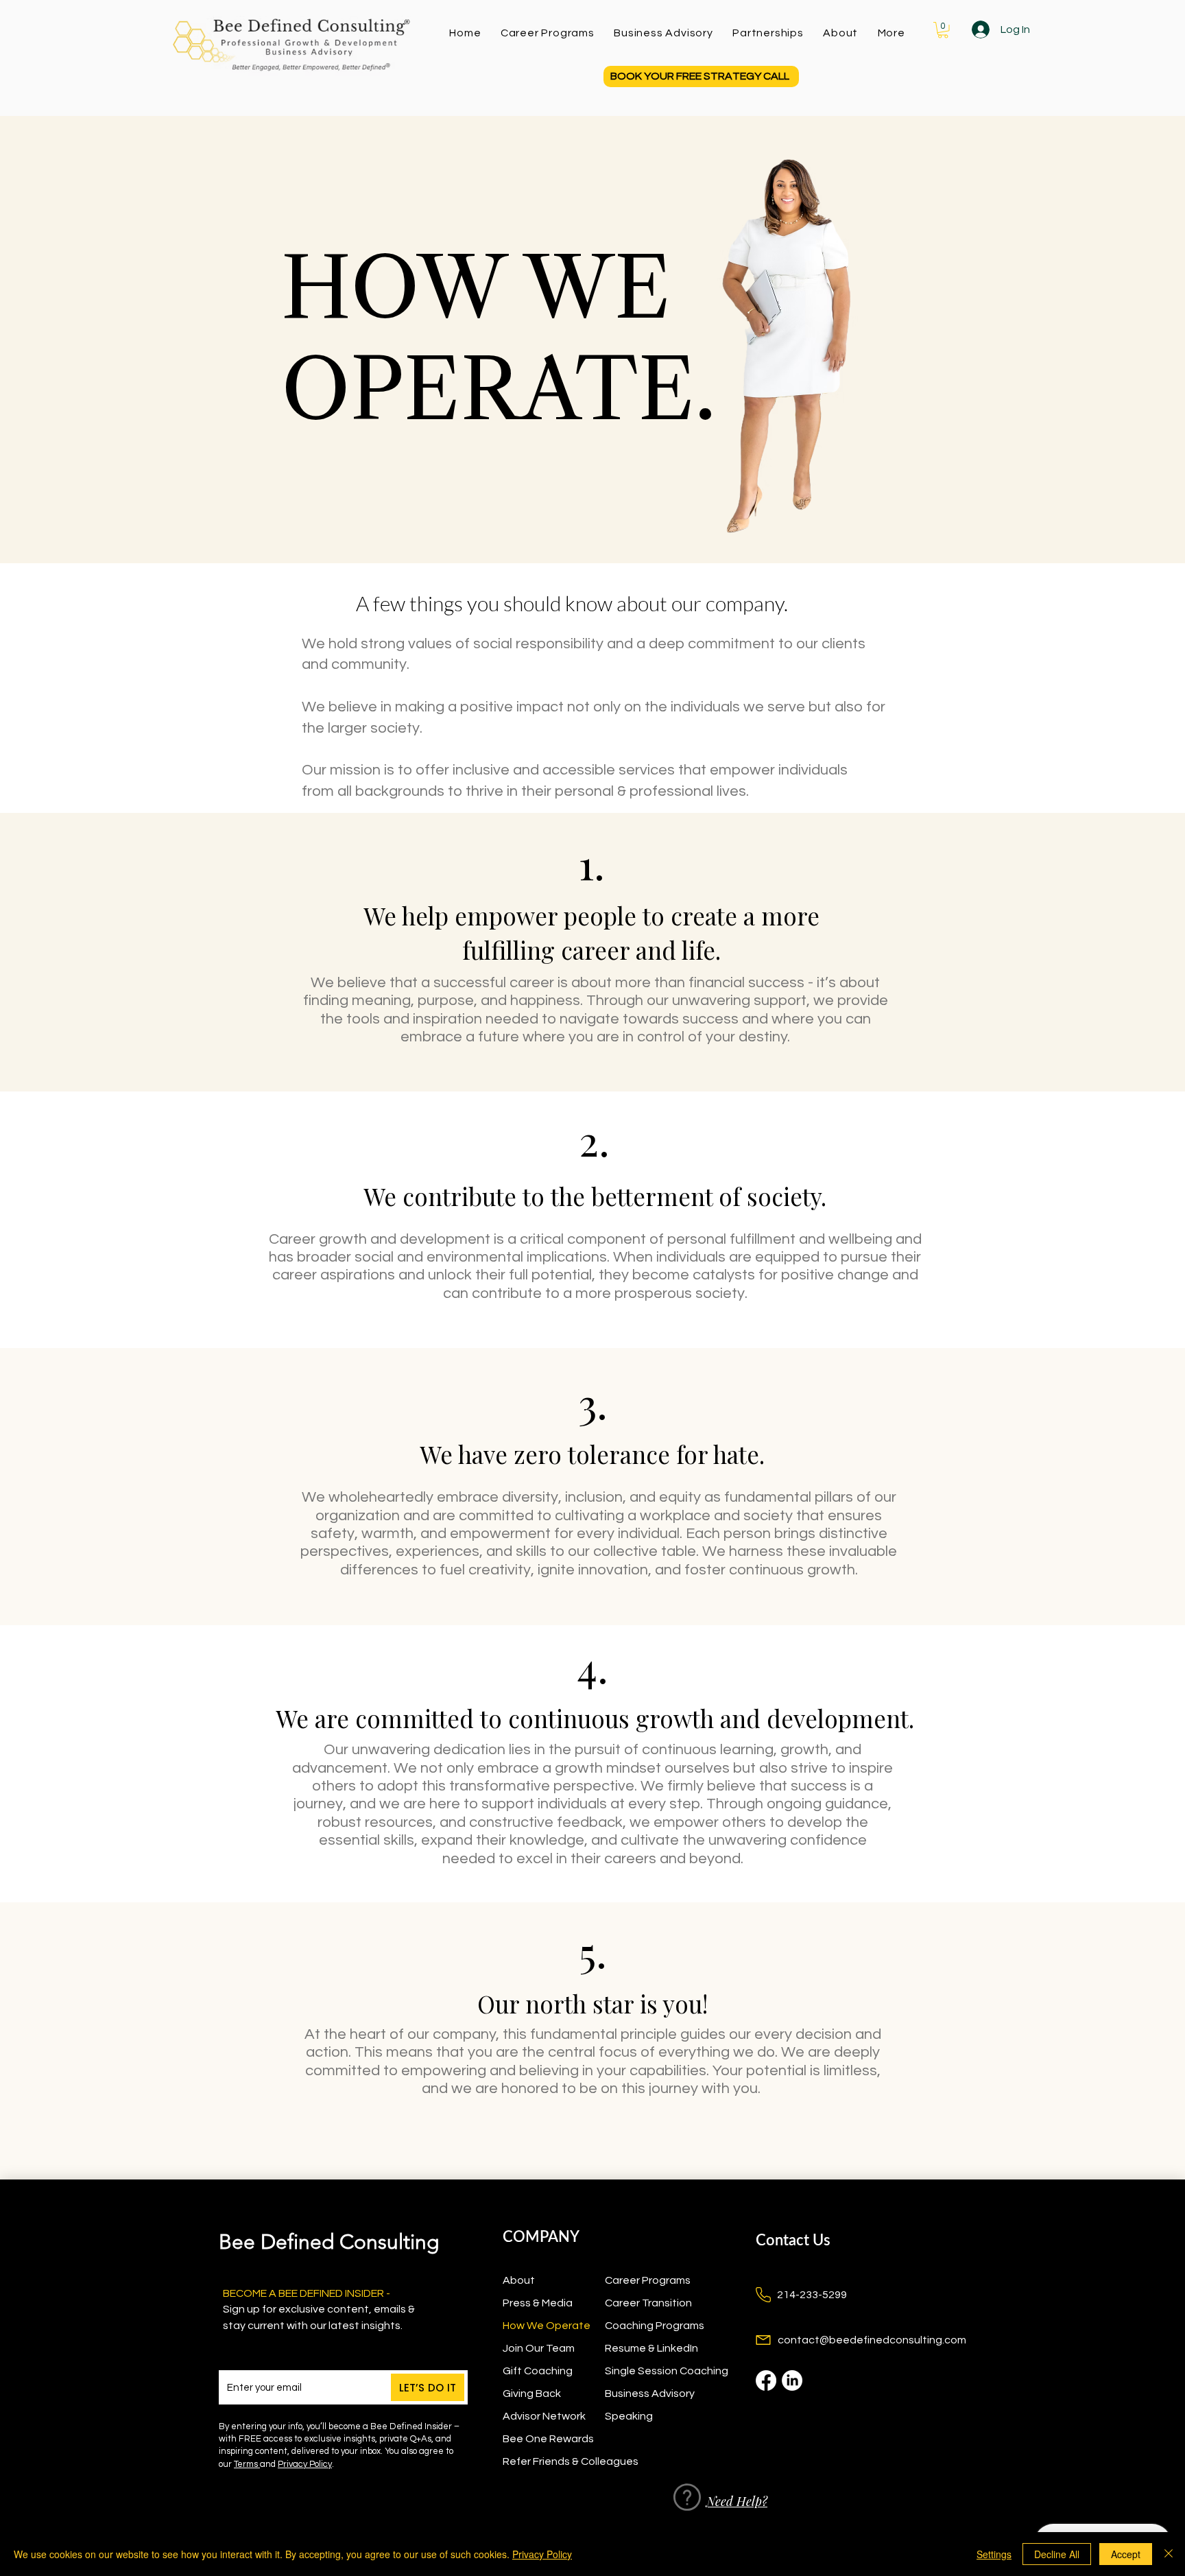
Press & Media (538, 2303)
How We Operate (547, 2326)
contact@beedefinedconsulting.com (872, 2340)
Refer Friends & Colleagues (554, 2461)
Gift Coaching (538, 2371)
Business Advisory (650, 2394)
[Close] (1169, 2554)
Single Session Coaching (656, 2371)
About (519, 2280)
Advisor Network (544, 2416)
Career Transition (648, 2303)
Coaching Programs (655, 2326)
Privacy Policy (305, 2464)
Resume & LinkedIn (651, 2348)
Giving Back (532, 2394)
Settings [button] (994, 2554)
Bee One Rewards (548, 2439)
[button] (891, 33)
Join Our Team (539, 2348)
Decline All (1057, 2554)
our (238, 2464)
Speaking (629, 2416)
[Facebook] (766, 2380)
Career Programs (648, 2280)
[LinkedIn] (792, 2380)
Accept (1126, 2554)
